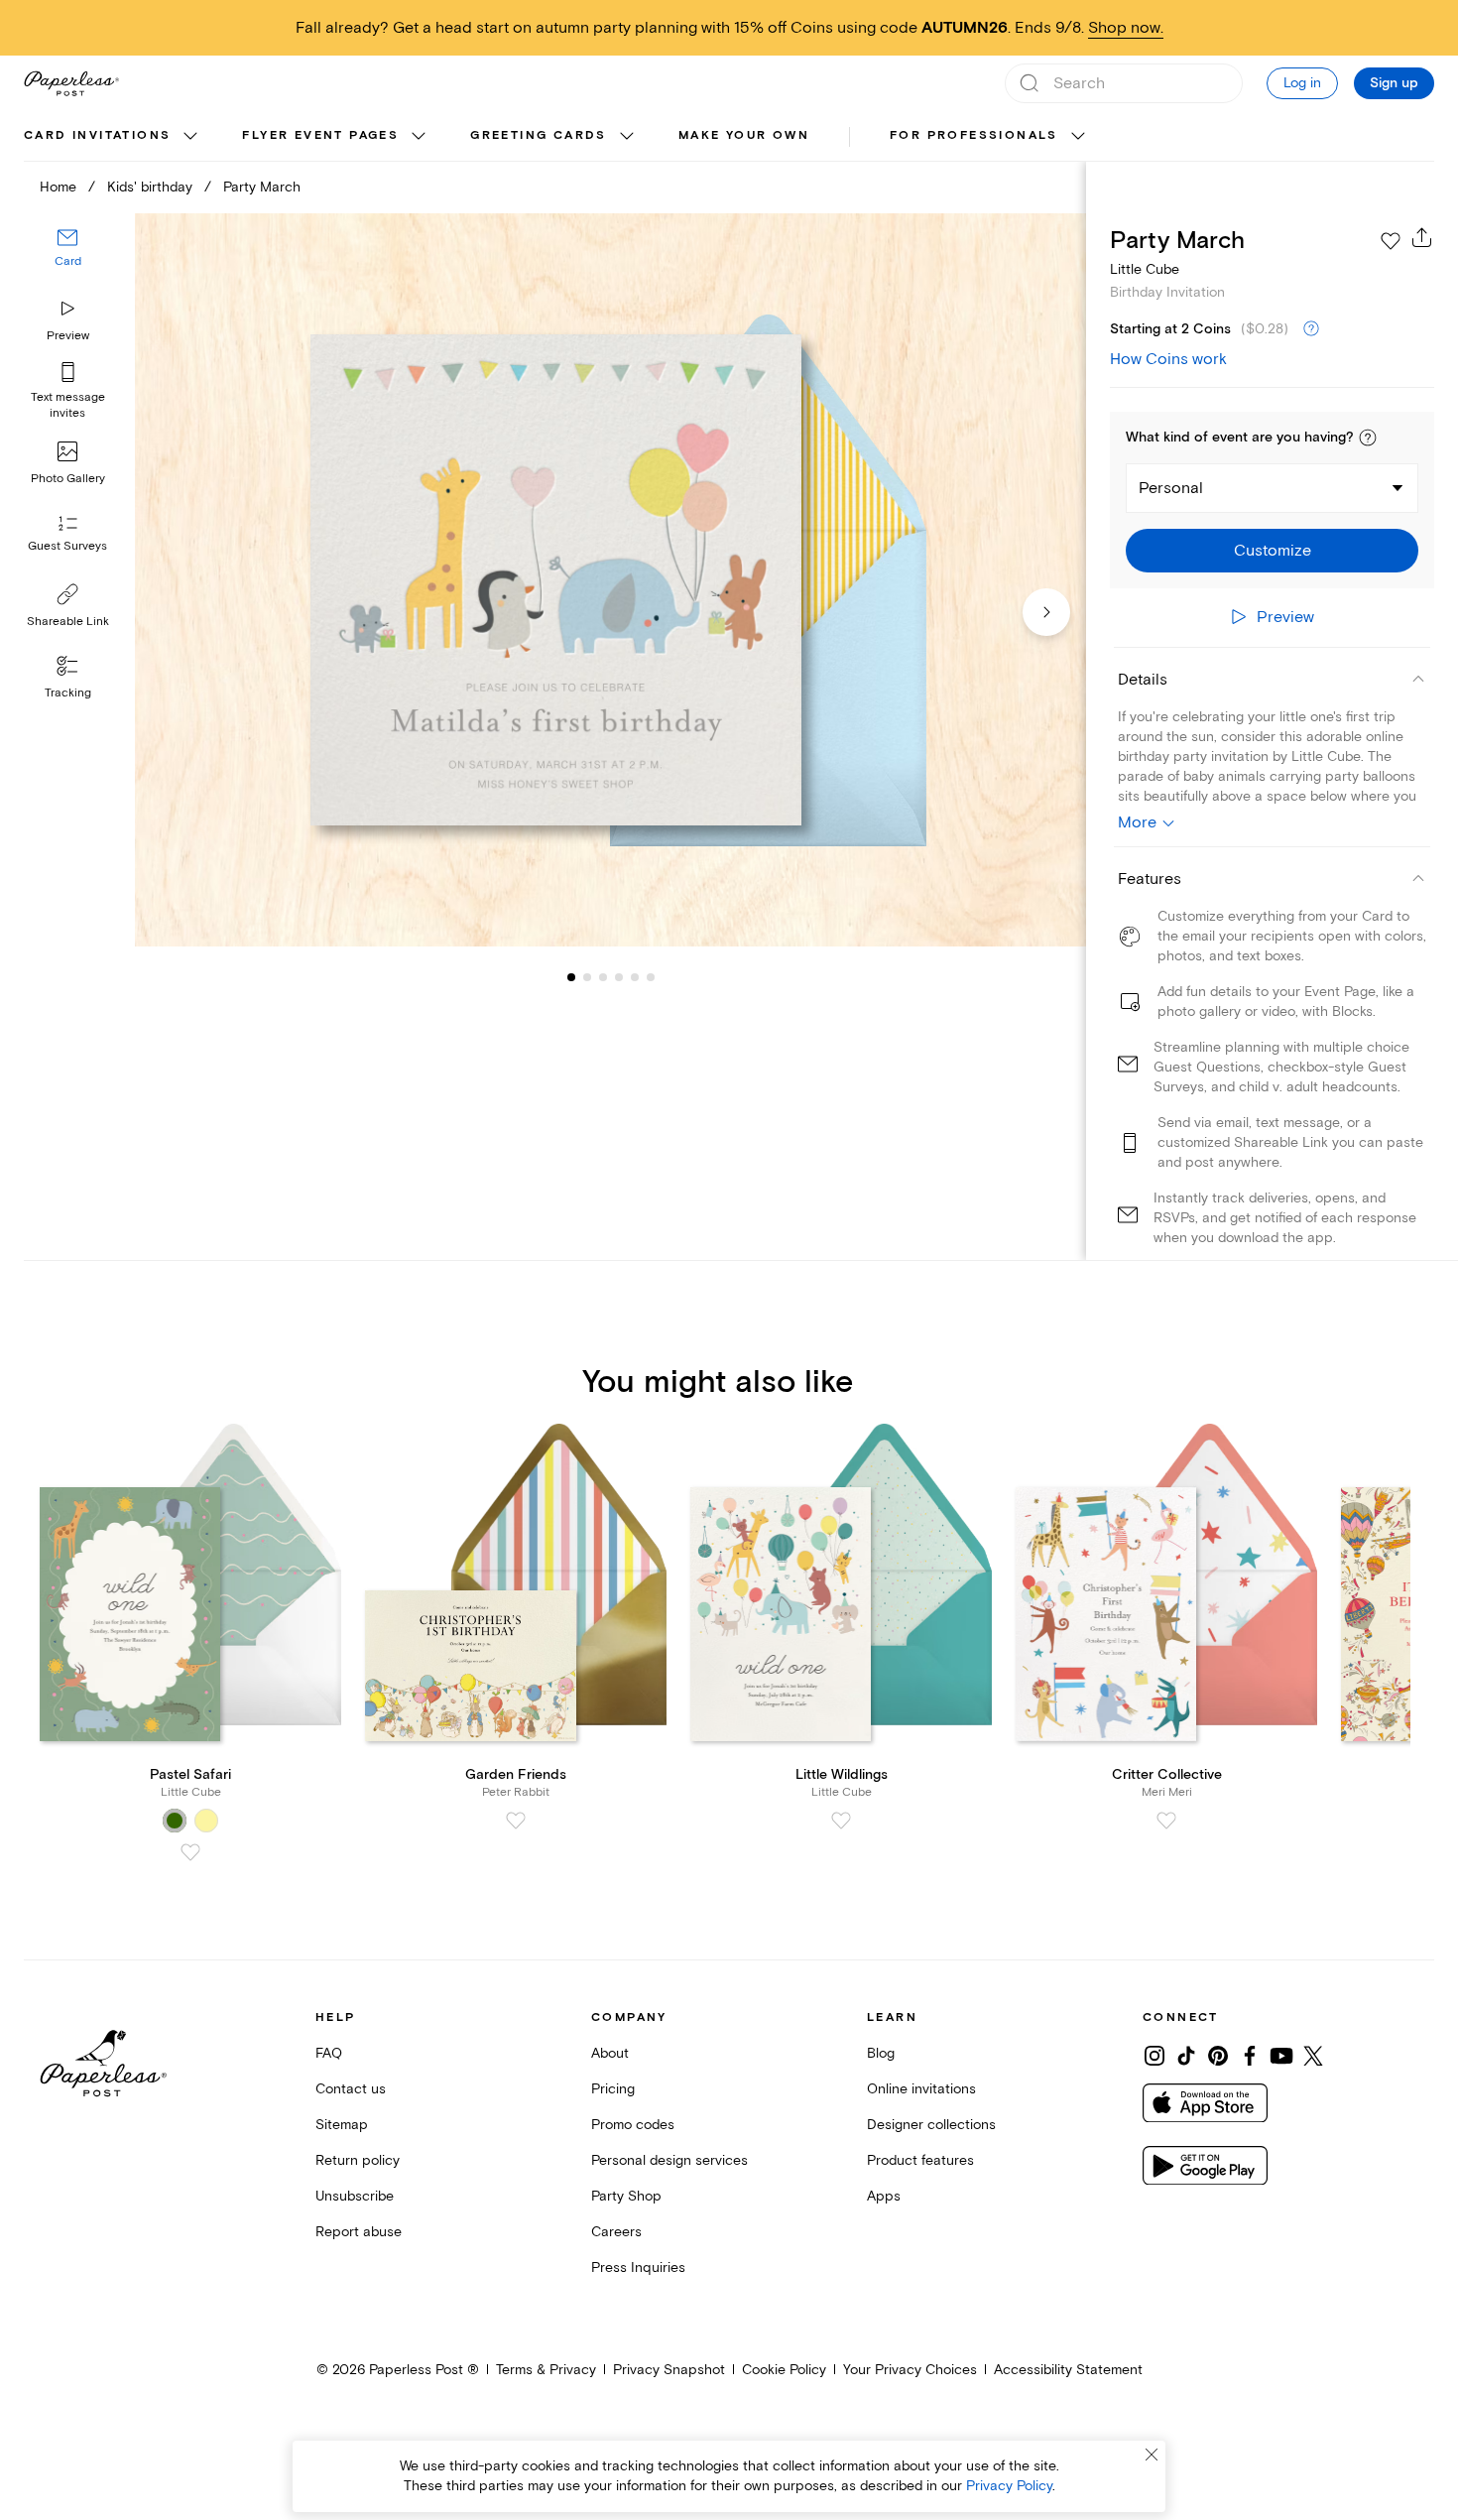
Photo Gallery (68, 479)
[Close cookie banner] (1152, 2455)
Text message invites (68, 405)
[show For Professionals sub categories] (1078, 137)
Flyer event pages (320, 135)
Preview (68, 336)
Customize (1273, 551)
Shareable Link (68, 622)
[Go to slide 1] (571, 976)
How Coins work (1168, 359)
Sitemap (342, 2125)
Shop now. (1126, 28)
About (610, 2053)
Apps (884, 2196)
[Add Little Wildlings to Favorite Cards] (841, 1821)
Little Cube (1145, 269)
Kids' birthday (150, 187)
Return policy (358, 2160)
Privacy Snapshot (669, 2370)
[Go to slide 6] (635, 976)
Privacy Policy (1009, 2486)
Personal (1171, 488)
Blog (881, 2053)
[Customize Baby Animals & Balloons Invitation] (610, 580)
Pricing (613, 2089)
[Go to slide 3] (587, 976)
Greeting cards (539, 135)
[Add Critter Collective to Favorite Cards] (1166, 1821)
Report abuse (359, 2232)
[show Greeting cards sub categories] (627, 137)
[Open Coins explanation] (1311, 329)
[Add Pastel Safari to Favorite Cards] (190, 1852)
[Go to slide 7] (651, 976)
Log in (1302, 83)
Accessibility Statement (1068, 2370)
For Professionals (974, 135)
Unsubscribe (355, 2196)
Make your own (744, 135)
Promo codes (633, 2125)
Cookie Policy (784, 2370)
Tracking (68, 693)
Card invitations (97, 135)
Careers (616, 2232)
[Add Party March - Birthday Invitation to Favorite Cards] (1391, 241)
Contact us (351, 2089)
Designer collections (931, 2125)
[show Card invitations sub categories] (190, 137)
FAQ (329, 2053)
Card (68, 261)
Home (58, 187)
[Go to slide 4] (603, 976)
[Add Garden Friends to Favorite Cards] (516, 1821)
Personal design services (669, 2160)
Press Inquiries (638, 2268)
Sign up (1394, 83)
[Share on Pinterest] (1218, 2056)
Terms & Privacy (546, 2370)
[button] (1368, 438)
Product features (920, 2160)
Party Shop (626, 2196)
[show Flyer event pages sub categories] (419, 137)
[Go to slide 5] (619, 976)
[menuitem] (113, 137)
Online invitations (921, 2089)
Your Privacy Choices (910, 2370)
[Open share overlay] (1422, 237)
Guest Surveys (67, 546)
